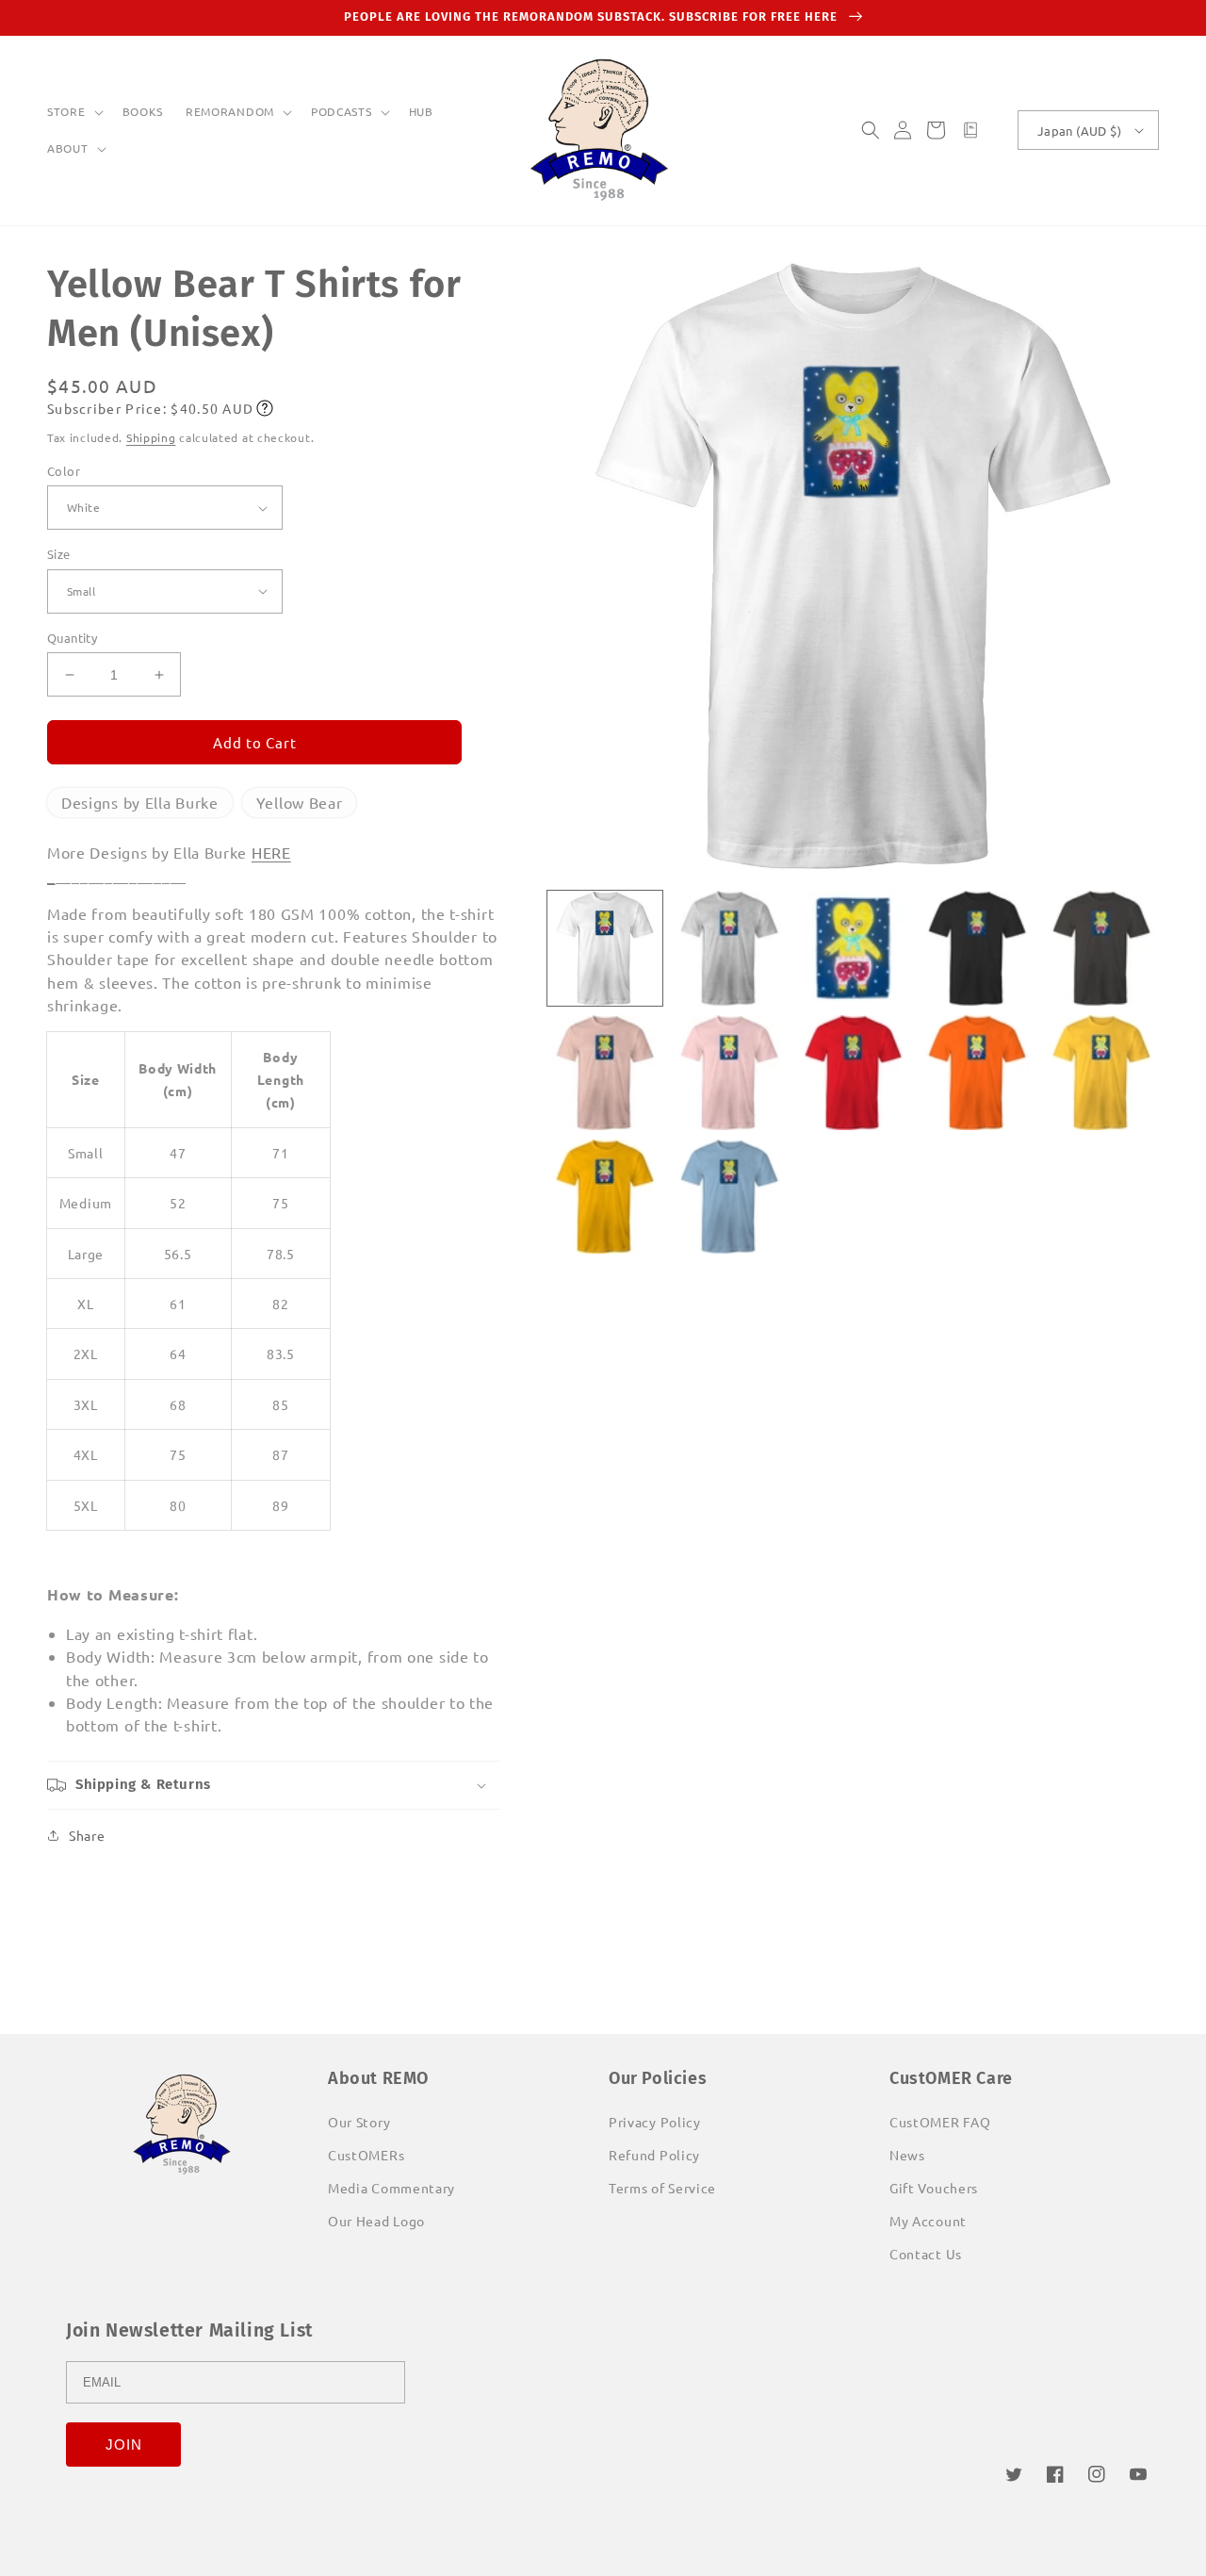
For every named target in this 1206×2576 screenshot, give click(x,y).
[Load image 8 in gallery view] (854, 1073)
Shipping (151, 437)
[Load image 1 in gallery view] (605, 948)
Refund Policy (654, 2155)
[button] (73, 112)
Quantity (72, 638)
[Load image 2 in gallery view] (729, 948)
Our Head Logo (376, 2221)
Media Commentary (391, 2188)
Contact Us (926, 2254)
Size (59, 554)
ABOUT (68, 148)
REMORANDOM (230, 112)
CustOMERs (366, 2155)
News (907, 2155)
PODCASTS (342, 112)
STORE (66, 112)
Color (64, 471)
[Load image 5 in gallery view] (1101, 948)
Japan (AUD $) (1079, 131)
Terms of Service (662, 2188)
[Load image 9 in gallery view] (977, 1073)
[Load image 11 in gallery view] (605, 1197)
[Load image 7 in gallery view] (729, 1073)
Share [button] (87, 1835)
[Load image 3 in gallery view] (854, 948)
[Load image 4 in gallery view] (977, 948)
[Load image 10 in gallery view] (1101, 1073)
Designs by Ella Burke (140, 802)
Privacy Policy (655, 2122)
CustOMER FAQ (940, 2122)
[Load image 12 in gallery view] (729, 1197)
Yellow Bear (300, 802)
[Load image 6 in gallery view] (605, 1073)
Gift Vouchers (934, 2188)
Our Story (359, 2122)
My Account (928, 2221)
